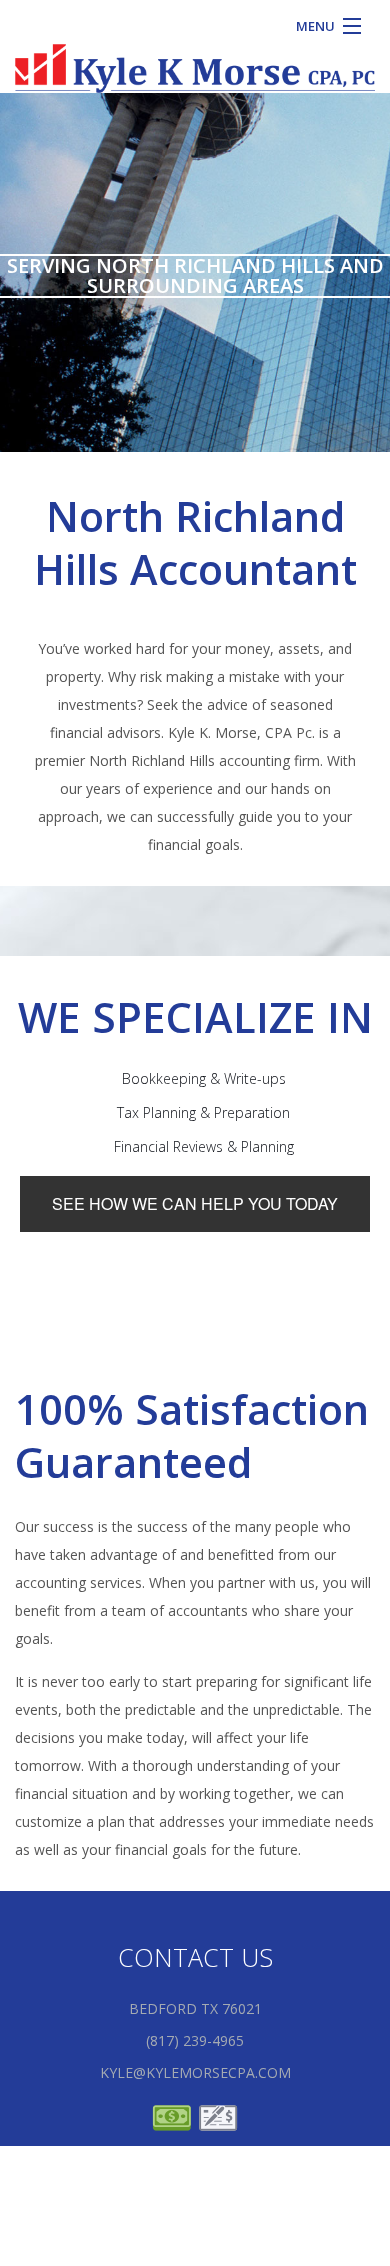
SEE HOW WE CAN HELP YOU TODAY (195, 1203)
